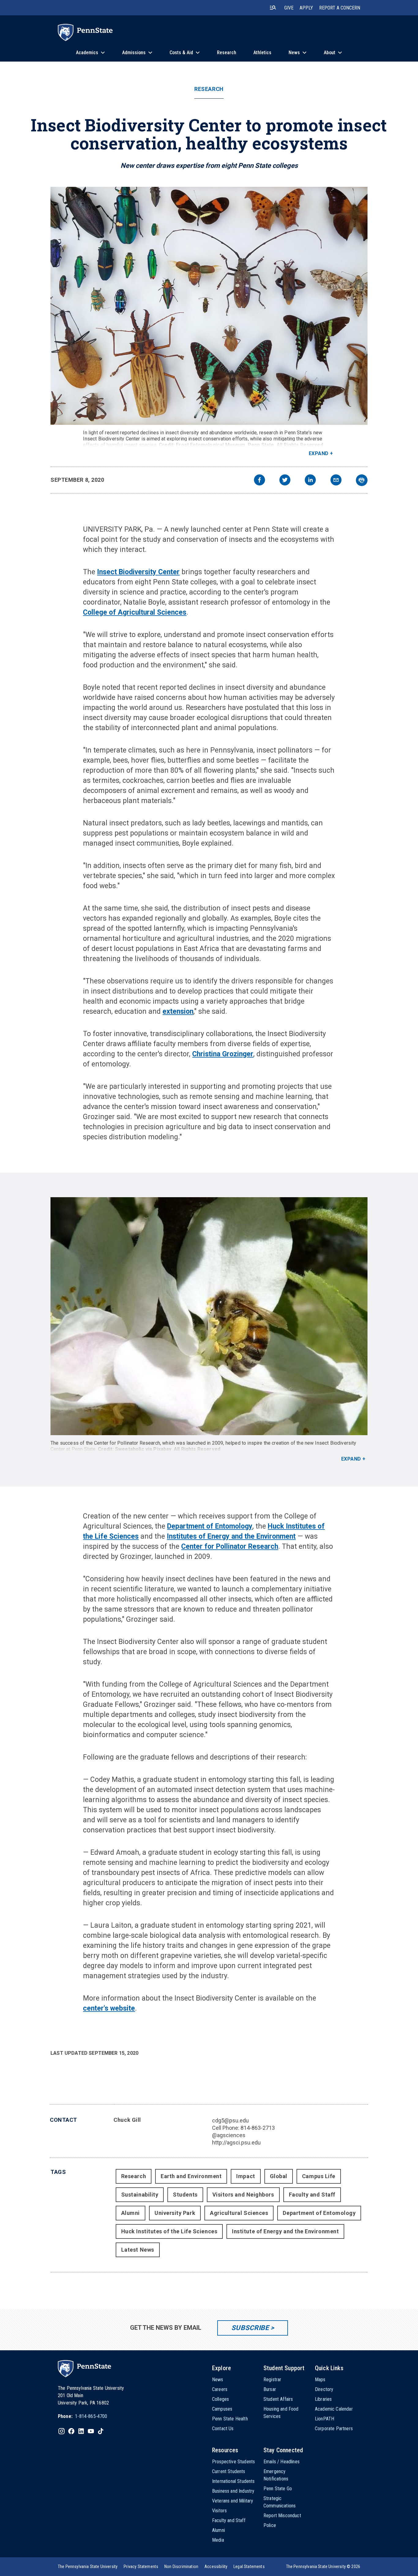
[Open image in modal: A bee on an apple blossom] (209, 1316)
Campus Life (319, 2176)
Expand (319, 453)
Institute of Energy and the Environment (285, 2231)
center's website (109, 2008)
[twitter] (285, 481)
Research (209, 89)
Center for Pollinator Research (230, 1546)
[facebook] (259, 481)
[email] (336, 481)
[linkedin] (310, 481)
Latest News (138, 2250)
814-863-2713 (258, 2128)
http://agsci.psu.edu (236, 2142)
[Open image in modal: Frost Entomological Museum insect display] (209, 306)
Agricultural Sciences (239, 2213)
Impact (246, 2176)
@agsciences (229, 2135)
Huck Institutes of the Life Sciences (169, 2231)
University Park (175, 2213)
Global (279, 2176)
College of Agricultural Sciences (135, 612)
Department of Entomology (210, 1526)
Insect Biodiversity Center (138, 572)
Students (185, 2195)
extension (178, 1011)
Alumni (131, 2213)
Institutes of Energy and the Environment (231, 1536)
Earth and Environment (191, 2176)
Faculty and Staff (312, 2195)
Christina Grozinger (223, 1054)
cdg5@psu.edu (230, 2120)
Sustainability (140, 2195)
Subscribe (250, 2328)
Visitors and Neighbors (243, 2195)
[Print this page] (362, 480)
